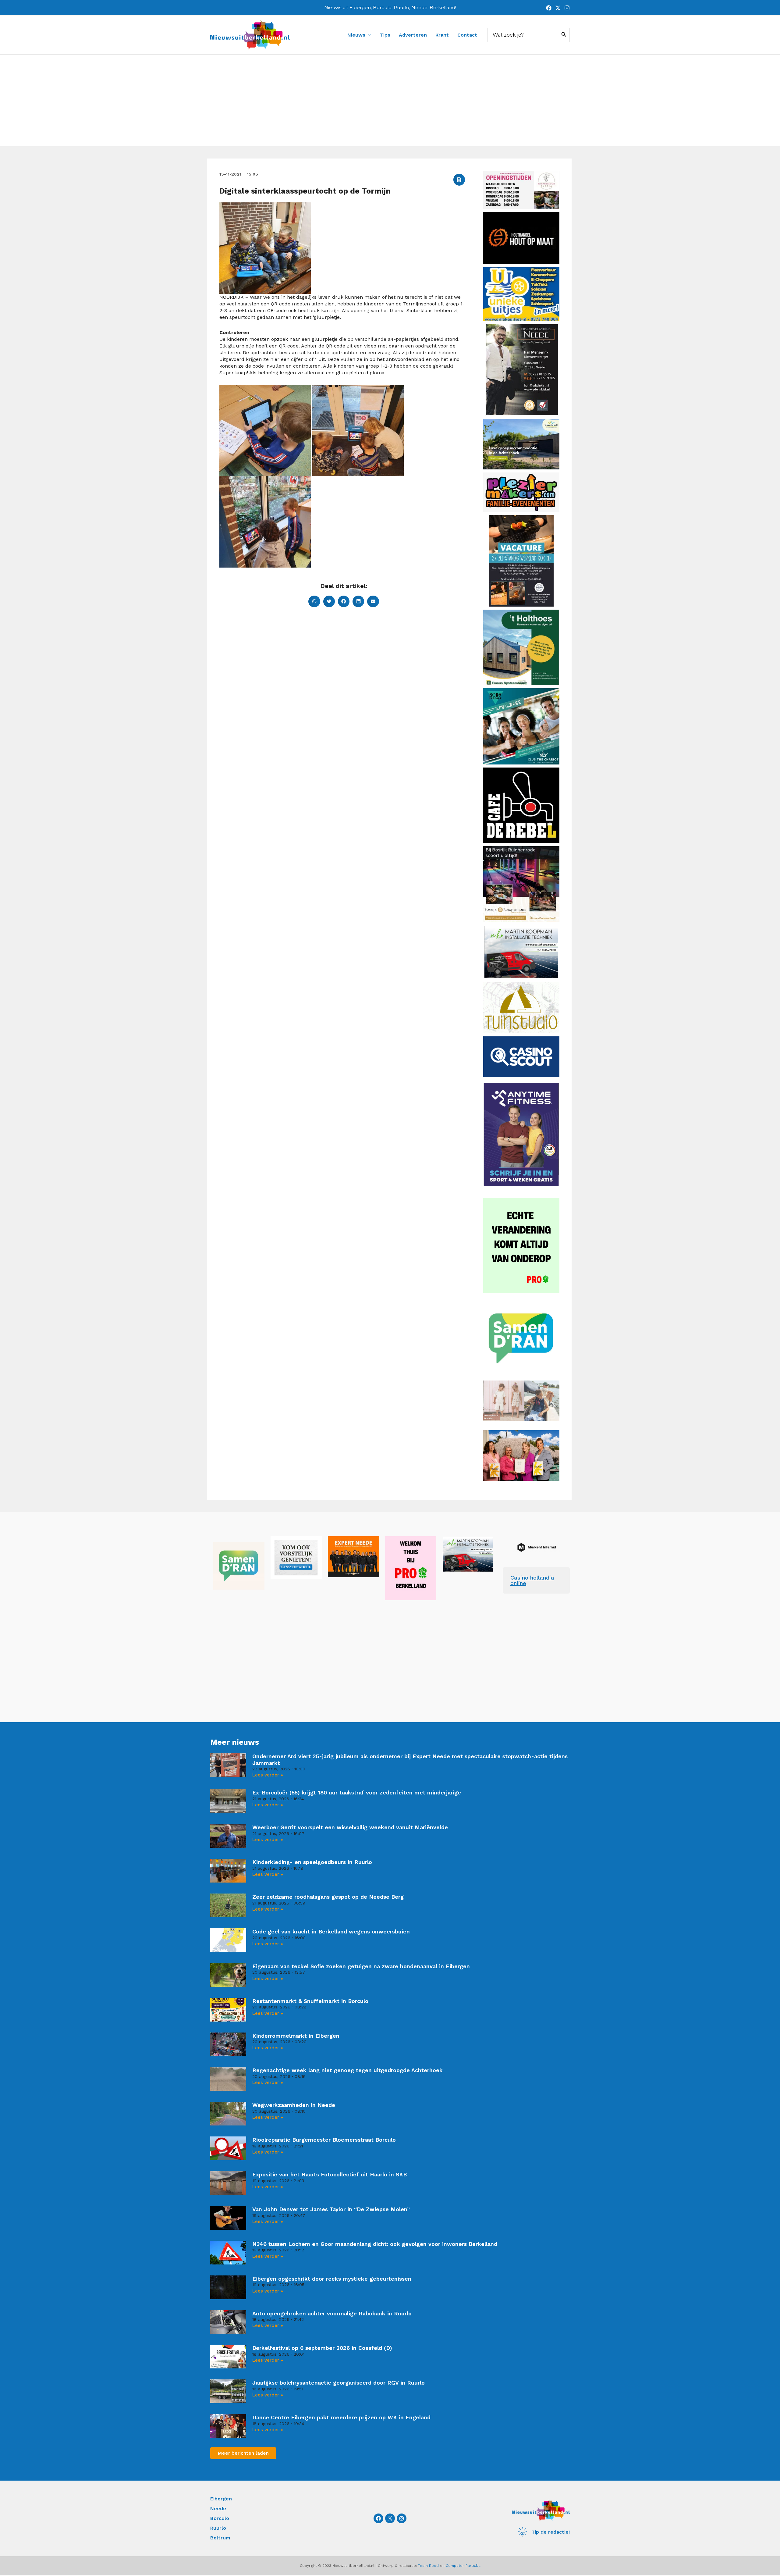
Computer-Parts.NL (463, 2566)
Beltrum (220, 2538)
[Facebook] (549, 8)
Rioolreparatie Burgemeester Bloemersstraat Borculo (324, 2140)
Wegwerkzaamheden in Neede (294, 2105)
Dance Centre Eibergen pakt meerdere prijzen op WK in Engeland (341, 2417)
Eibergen (221, 2499)
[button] (459, 180)
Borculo (220, 2518)
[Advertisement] (390, 101)
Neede (218, 2508)
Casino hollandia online (532, 1580)
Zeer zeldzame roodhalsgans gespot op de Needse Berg (328, 1897)
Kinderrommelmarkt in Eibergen (296, 2036)
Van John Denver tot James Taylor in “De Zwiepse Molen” (331, 2209)
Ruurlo (218, 2528)
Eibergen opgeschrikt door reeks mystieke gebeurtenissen (332, 2279)
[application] (368, 35)
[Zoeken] (564, 35)
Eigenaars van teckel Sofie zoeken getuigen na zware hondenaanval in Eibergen (361, 1966)
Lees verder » (268, 1775)
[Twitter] (558, 8)
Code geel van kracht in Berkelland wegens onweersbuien (331, 1931)
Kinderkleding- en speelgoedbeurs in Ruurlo (312, 1862)
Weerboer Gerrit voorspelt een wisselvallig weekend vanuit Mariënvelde (350, 1827)
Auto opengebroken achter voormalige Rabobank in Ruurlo (332, 2313)
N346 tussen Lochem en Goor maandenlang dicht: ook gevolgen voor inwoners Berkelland (375, 2244)
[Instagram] (567, 8)
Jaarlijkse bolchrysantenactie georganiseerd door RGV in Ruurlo (339, 2383)
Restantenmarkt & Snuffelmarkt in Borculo (310, 2001)
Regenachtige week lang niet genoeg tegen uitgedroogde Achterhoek (347, 2070)
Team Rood (428, 2566)
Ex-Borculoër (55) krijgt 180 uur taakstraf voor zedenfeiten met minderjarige (357, 1792)
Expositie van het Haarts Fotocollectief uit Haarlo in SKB (330, 2174)
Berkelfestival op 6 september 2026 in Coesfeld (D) (322, 2348)
